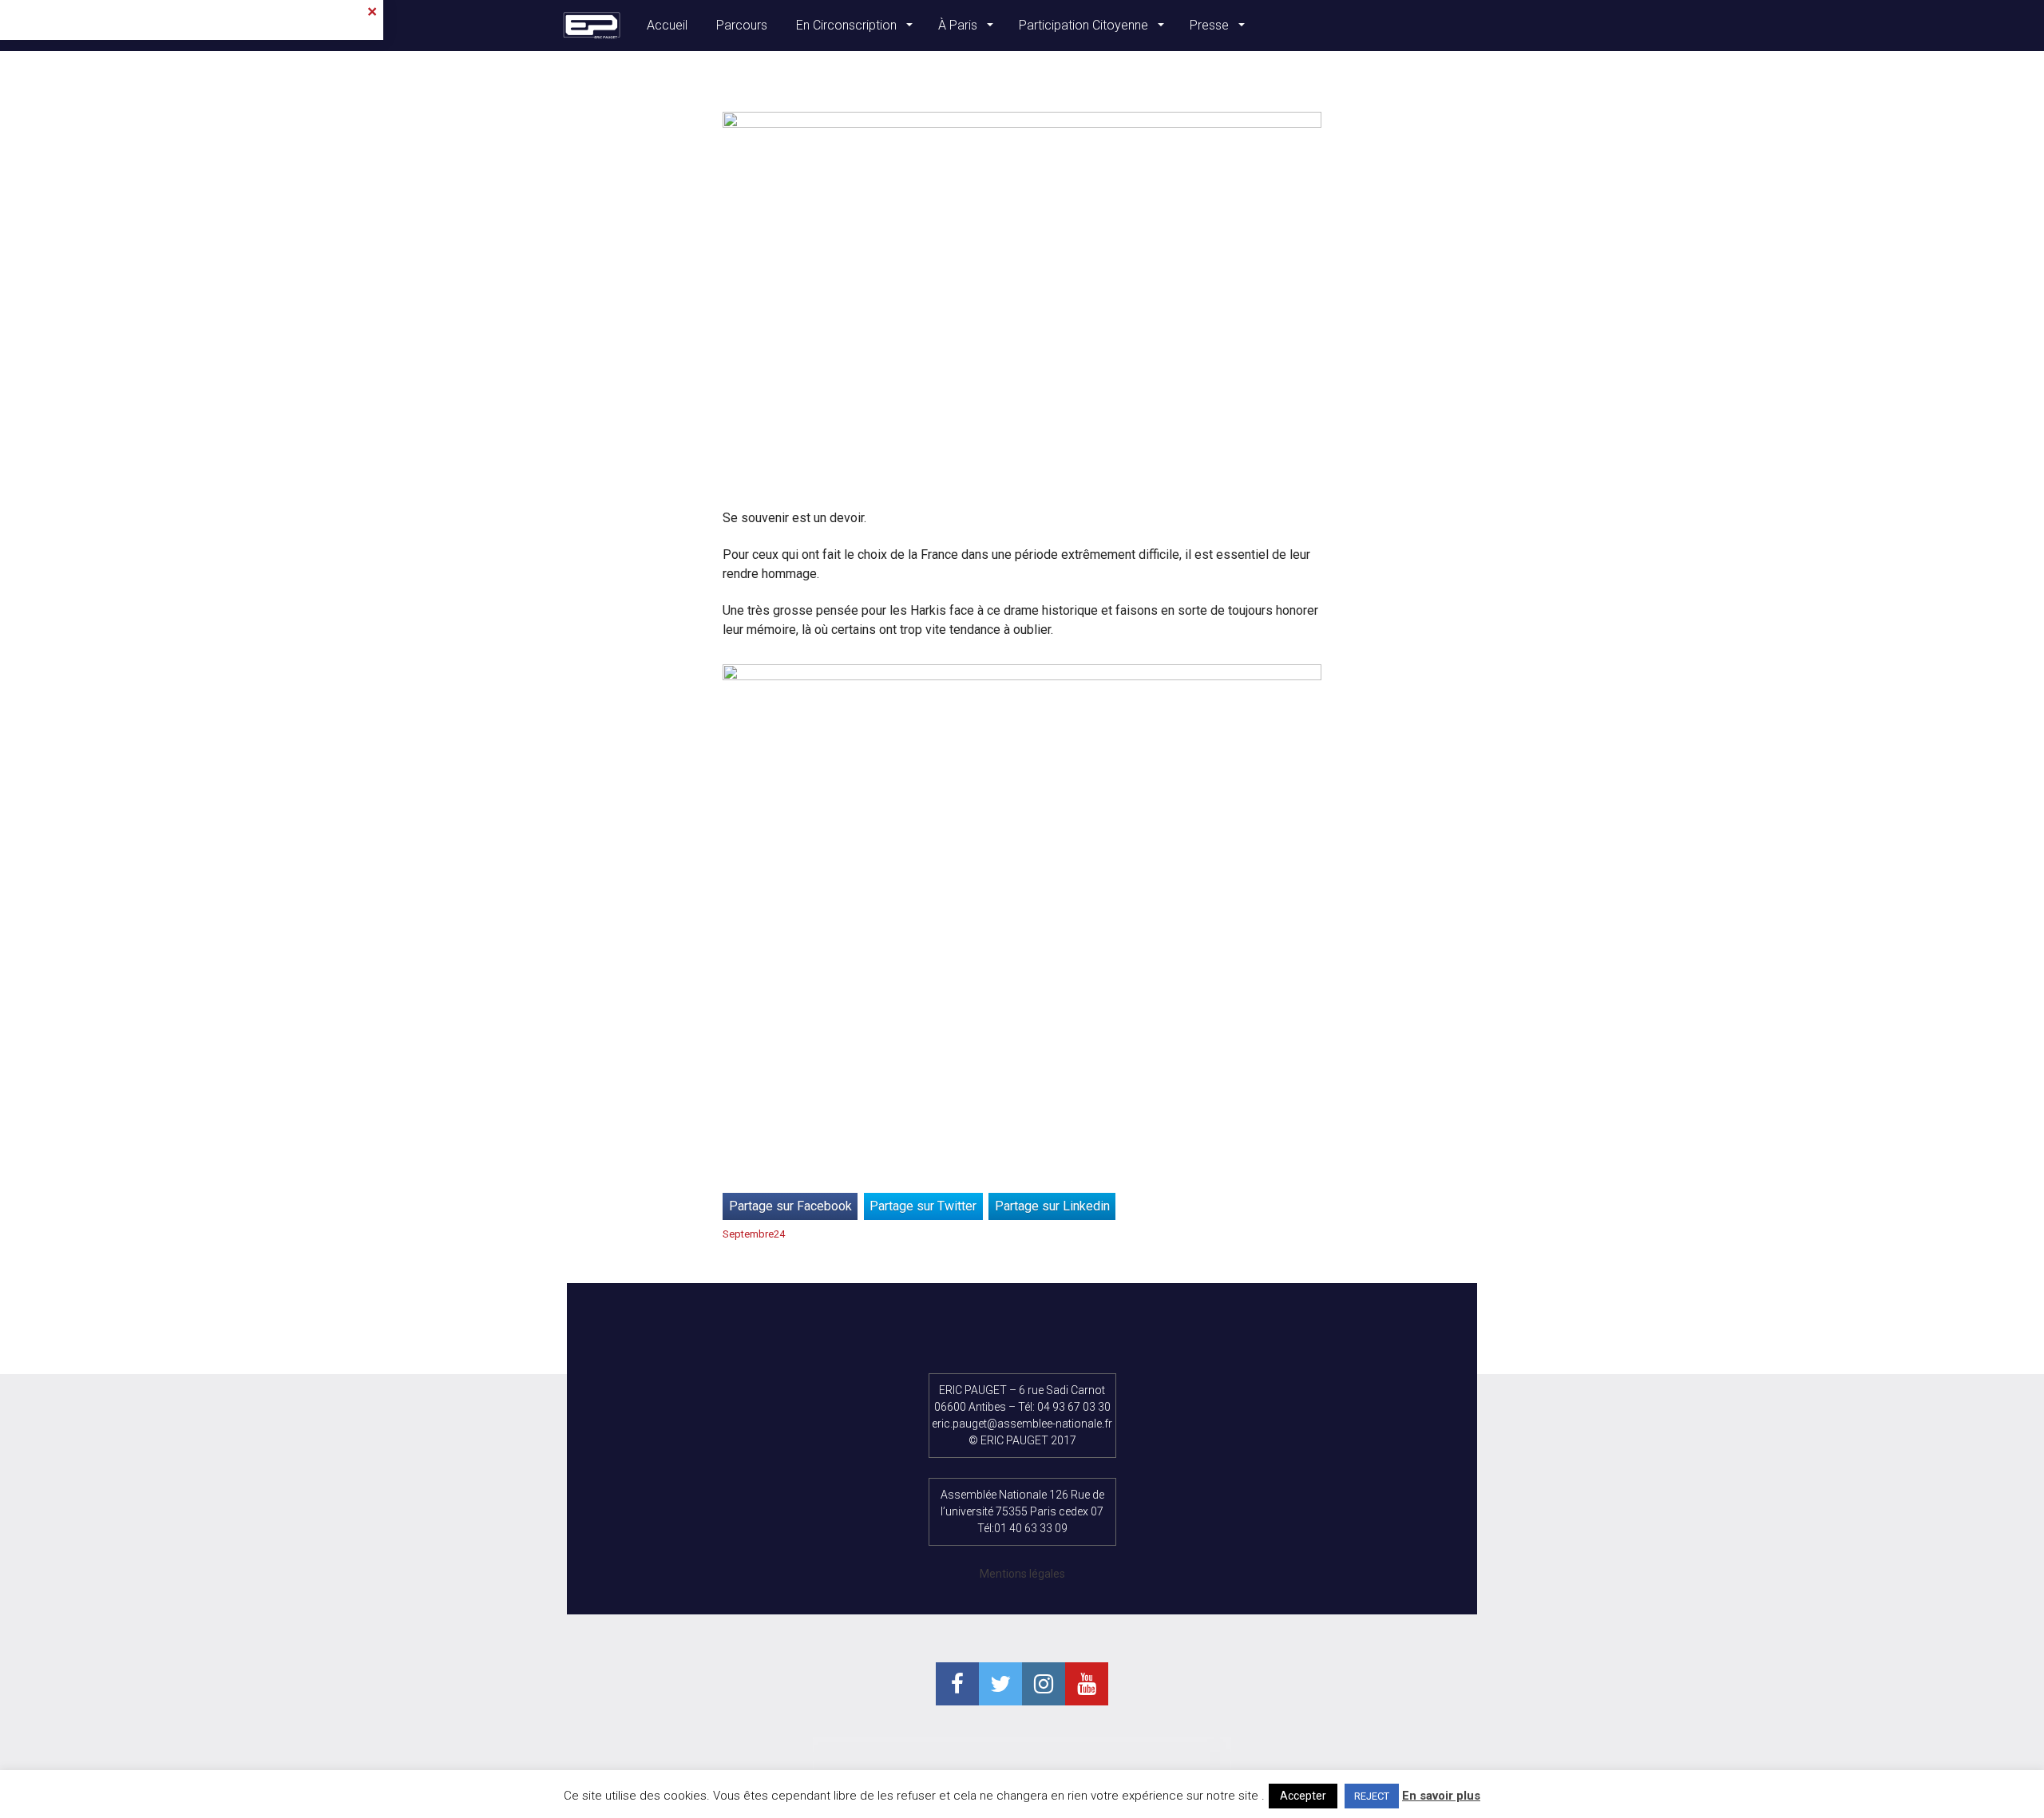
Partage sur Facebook (790, 1206)
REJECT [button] (1372, 1796)
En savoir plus (1441, 1796)
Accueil (667, 25)
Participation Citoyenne (1085, 25)
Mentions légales (1022, 1574)
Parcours (742, 25)
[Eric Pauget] (592, 26)
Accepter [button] (1303, 1796)
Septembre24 (754, 1234)
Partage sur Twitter (923, 1206)
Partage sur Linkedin (1052, 1206)
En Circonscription (848, 25)
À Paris (959, 25)
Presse (1211, 25)
